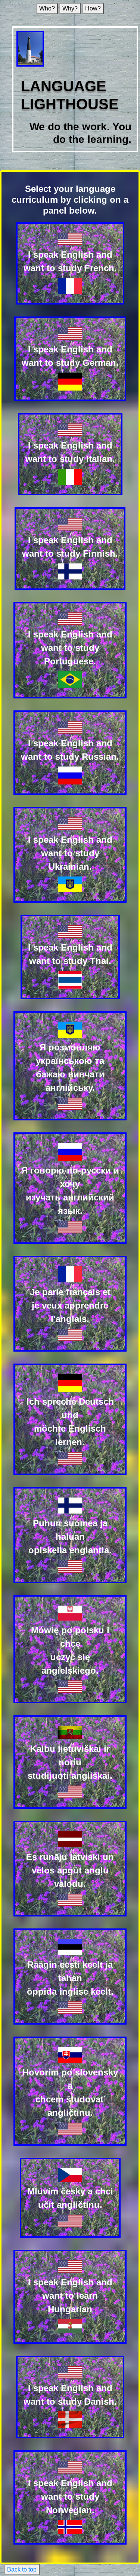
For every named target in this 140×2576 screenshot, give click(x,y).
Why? (70, 8)
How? (93, 8)
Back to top (22, 2569)
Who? (47, 8)
